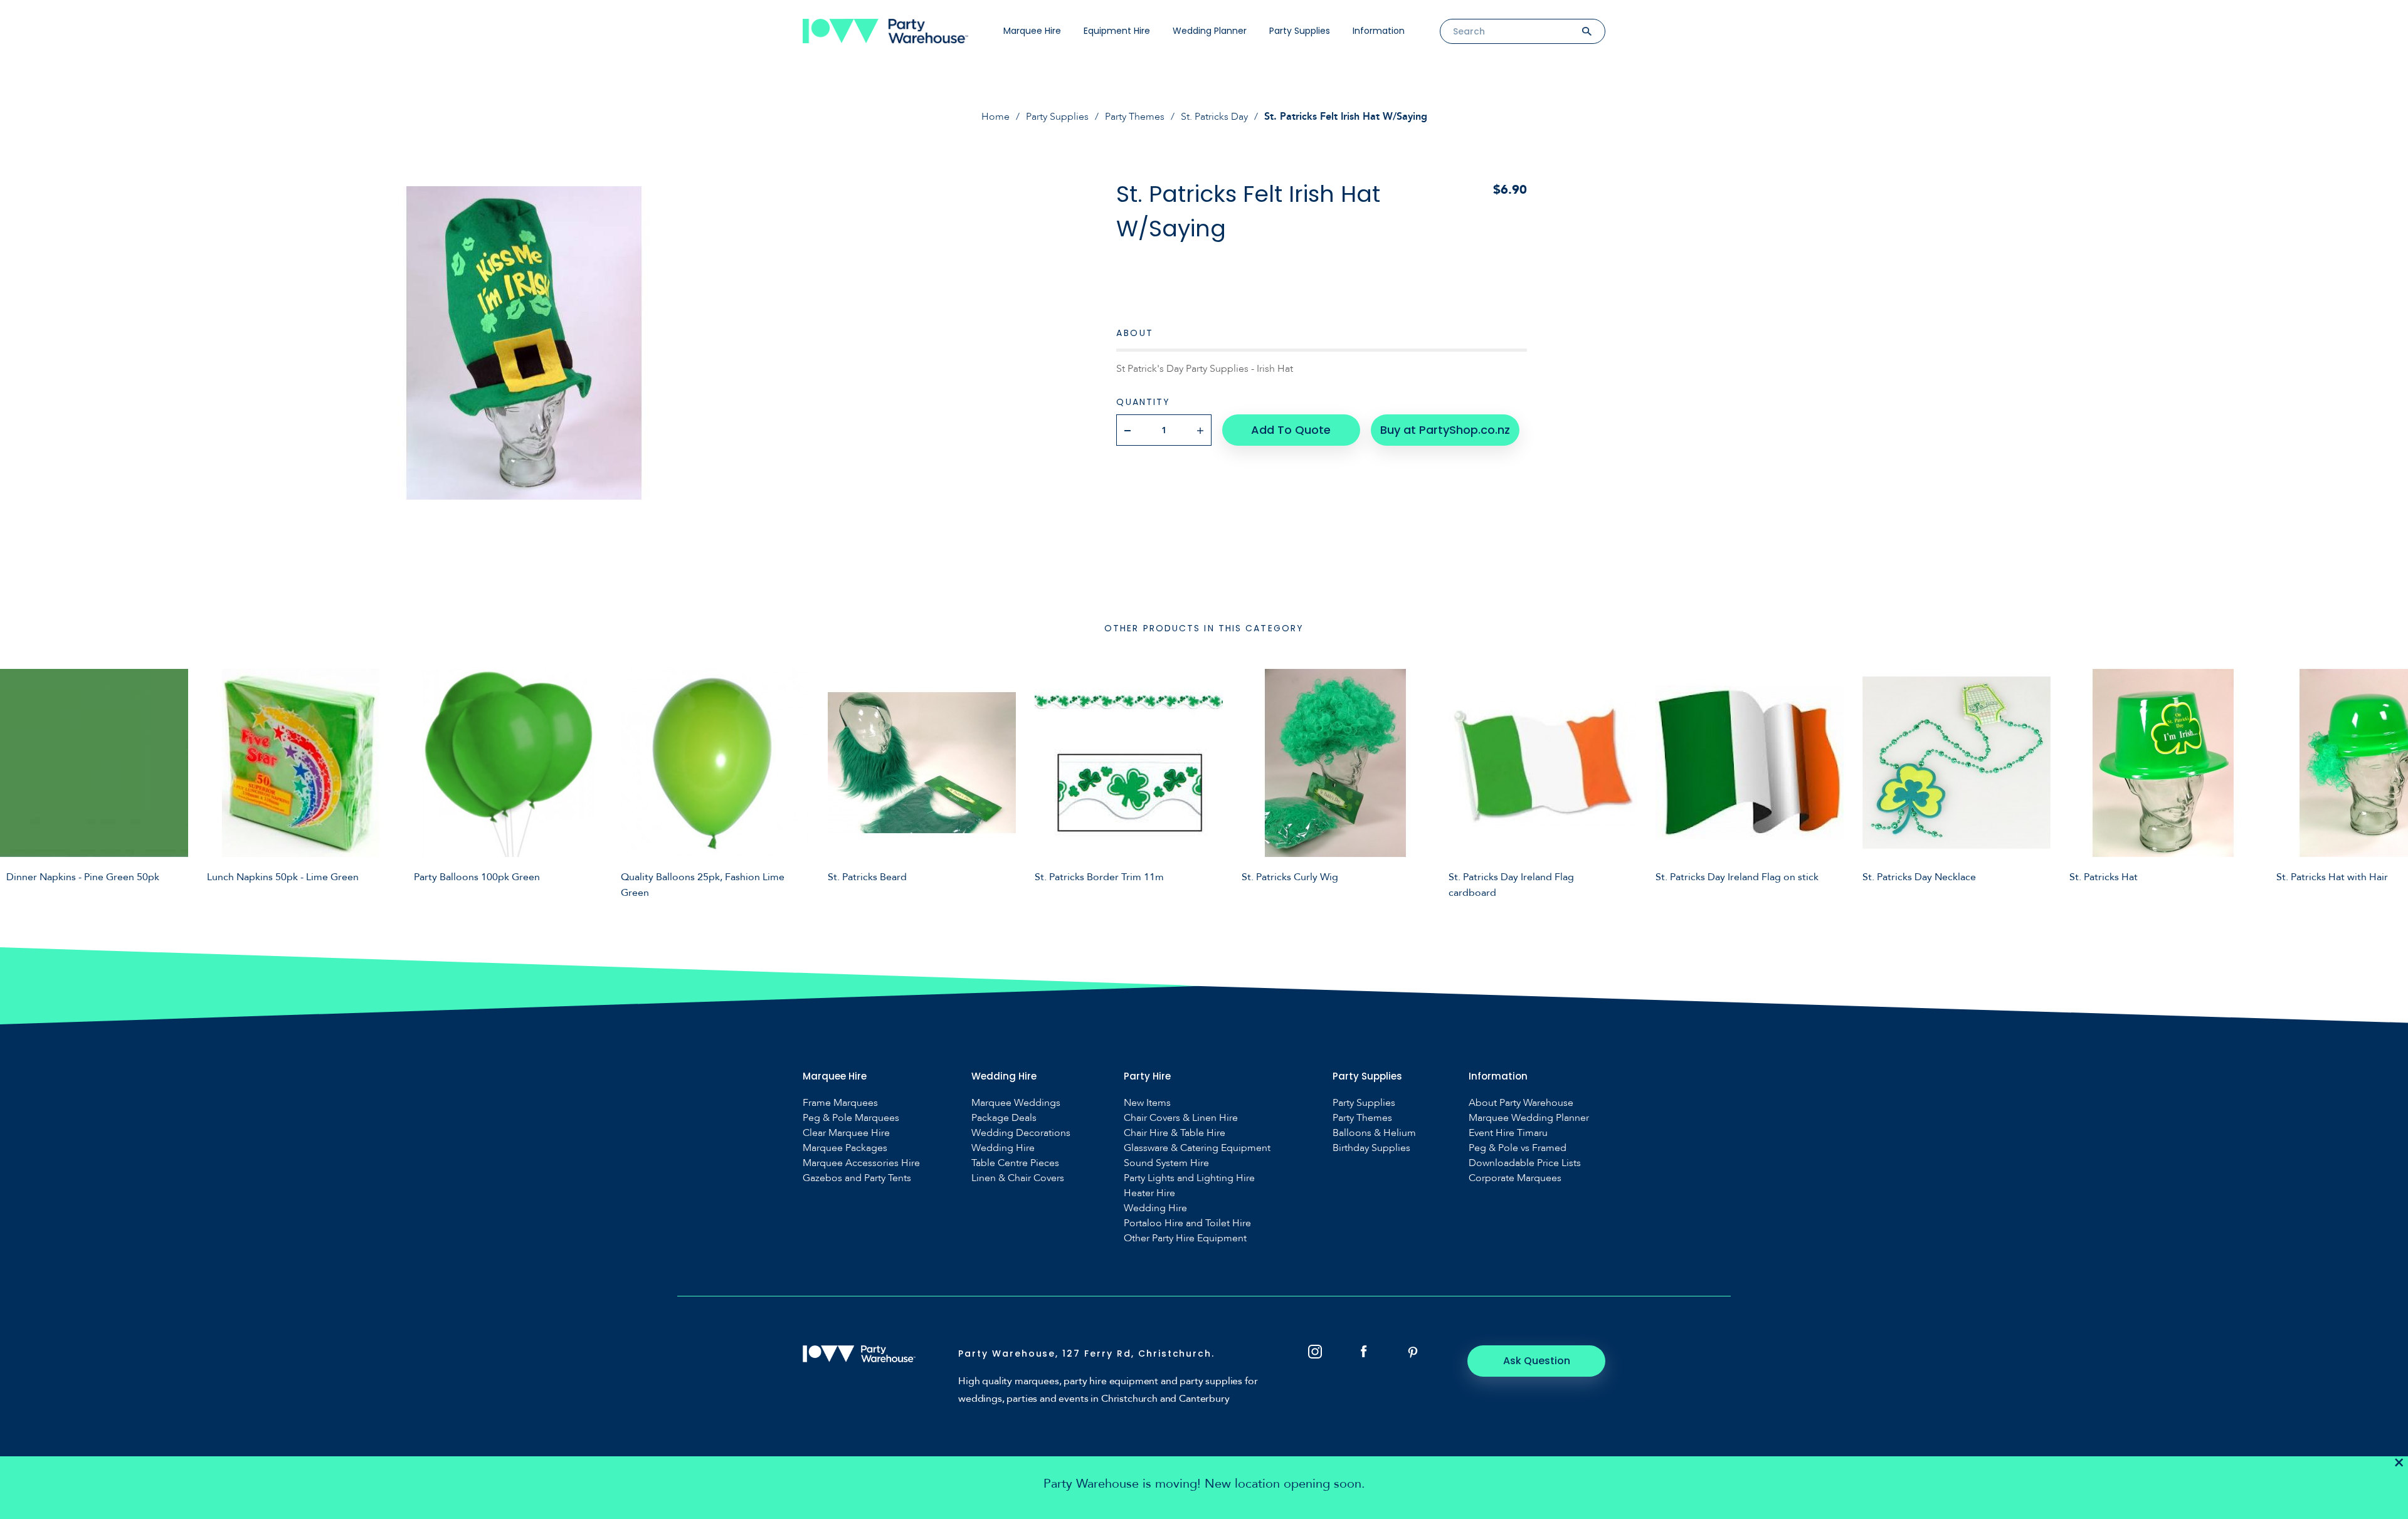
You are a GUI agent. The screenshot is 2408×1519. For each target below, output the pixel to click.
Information (1379, 31)
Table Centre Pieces (1015, 1163)
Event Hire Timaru (1508, 1133)
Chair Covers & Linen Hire (1181, 1118)
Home (995, 117)
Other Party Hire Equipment (1185, 1238)
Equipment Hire (1117, 31)
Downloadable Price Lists (1525, 1163)
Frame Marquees (840, 1103)
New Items (1147, 1103)
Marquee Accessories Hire (861, 1163)
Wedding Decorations (1021, 1133)
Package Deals (1004, 1118)
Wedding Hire (1003, 1148)
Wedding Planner (1210, 31)
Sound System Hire (1166, 1163)
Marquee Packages (845, 1148)
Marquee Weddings (1016, 1103)
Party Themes (1135, 117)
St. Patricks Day (1214, 117)
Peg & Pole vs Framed (1518, 1148)
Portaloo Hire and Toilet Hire (1187, 1223)
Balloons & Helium (1374, 1133)
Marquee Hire (1032, 31)
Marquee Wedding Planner (1529, 1118)
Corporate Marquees (1515, 1178)
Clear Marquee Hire (846, 1133)
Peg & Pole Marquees (851, 1118)
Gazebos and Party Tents (857, 1178)
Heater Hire (1149, 1193)
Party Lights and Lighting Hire (1189, 1178)
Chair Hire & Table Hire (1175, 1133)
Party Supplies (1300, 31)
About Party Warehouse (1521, 1103)
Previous (19, 782)
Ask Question (1537, 1361)
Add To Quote (1291, 430)
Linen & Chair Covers (1018, 1178)
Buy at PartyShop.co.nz (1445, 430)
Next (2389, 782)
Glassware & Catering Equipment (1197, 1148)
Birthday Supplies (1371, 1148)
